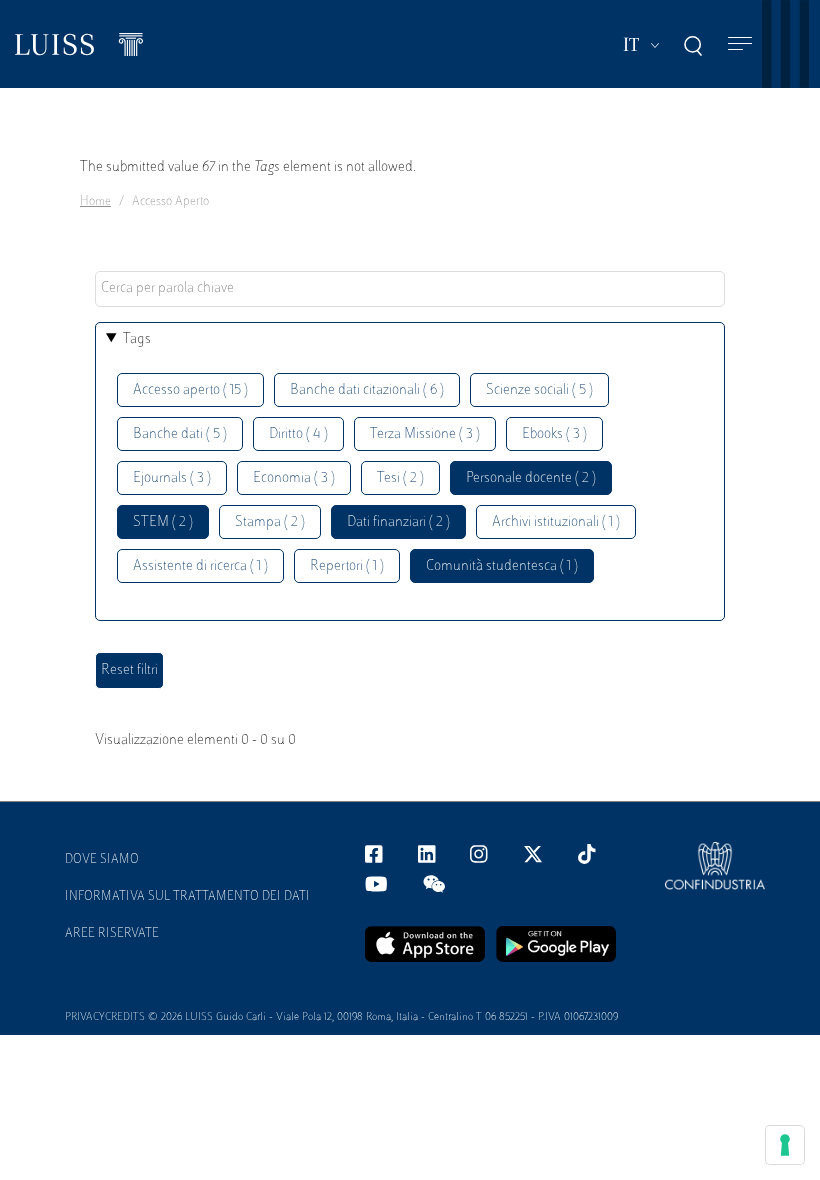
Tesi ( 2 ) (400, 478)
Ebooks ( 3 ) (554, 434)
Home (95, 202)
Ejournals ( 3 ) (172, 478)
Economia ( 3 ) (294, 478)
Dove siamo (102, 860)
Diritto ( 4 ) (298, 434)
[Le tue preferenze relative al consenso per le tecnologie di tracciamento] (785, 1145)
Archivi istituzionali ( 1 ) (556, 522)
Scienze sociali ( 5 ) (539, 390)
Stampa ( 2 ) (270, 522)
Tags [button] (137, 339)
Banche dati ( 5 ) (180, 434)
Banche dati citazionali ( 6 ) (367, 390)
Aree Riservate (112, 934)
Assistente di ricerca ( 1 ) (200, 566)
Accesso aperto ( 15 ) (190, 390)
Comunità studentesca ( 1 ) (502, 566)
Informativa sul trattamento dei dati (187, 897)
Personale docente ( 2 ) (531, 478)
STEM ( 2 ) (163, 522)
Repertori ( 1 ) (347, 566)
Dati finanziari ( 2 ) (398, 522)
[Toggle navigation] (740, 44)
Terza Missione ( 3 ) (425, 434)
